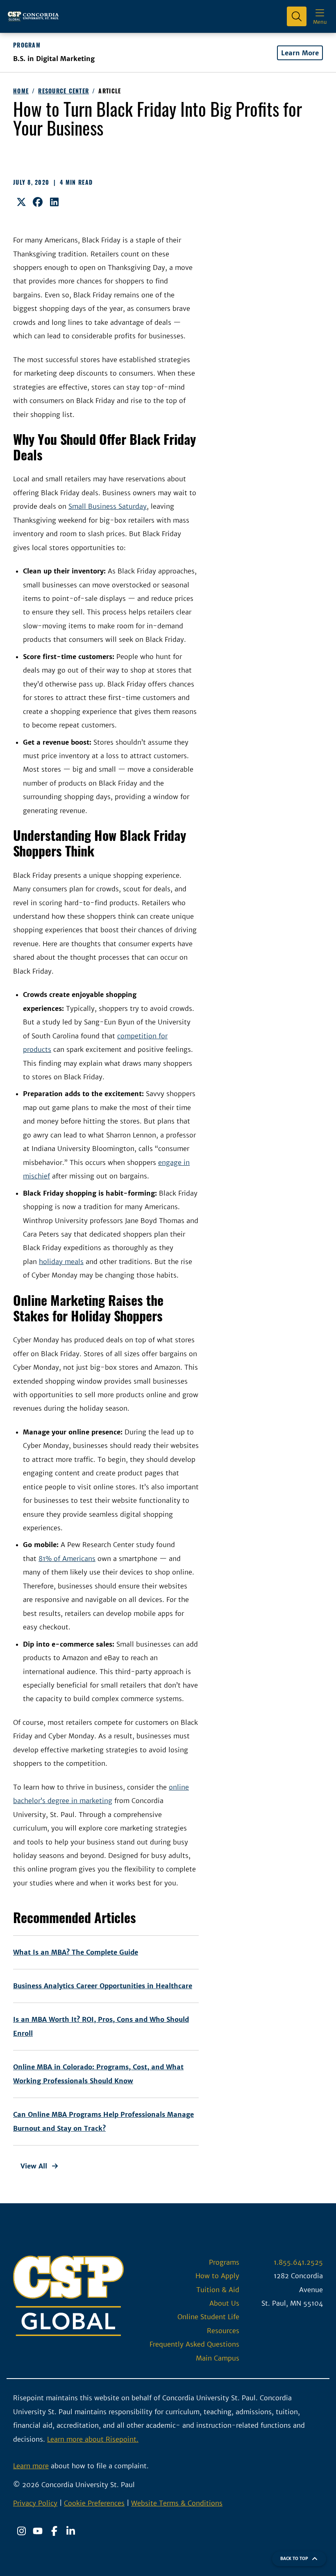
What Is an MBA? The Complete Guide (76, 1952)
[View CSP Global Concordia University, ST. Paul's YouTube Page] (38, 2531)
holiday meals (61, 1262)
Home (21, 91)
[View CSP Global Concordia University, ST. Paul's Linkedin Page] (70, 2531)
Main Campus (218, 2358)
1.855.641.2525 (298, 2262)
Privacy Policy (35, 2503)
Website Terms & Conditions (177, 2503)
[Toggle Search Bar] (297, 16)
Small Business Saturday (108, 506)
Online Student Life (208, 2317)
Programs (224, 2262)
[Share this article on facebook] (38, 202)
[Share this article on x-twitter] (21, 202)
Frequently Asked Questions (194, 2344)
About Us (224, 2303)
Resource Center (64, 91)
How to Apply (217, 2276)
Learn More (300, 53)
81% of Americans (67, 1559)
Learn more (31, 2466)
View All (34, 2166)
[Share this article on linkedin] (54, 202)
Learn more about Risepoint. (93, 2439)
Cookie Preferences (94, 2503)
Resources (223, 2331)
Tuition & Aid (218, 2290)
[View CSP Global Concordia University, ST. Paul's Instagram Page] (21, 2531)
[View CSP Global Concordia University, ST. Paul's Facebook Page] (54, 2531)
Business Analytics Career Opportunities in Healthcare (103, 1986)
